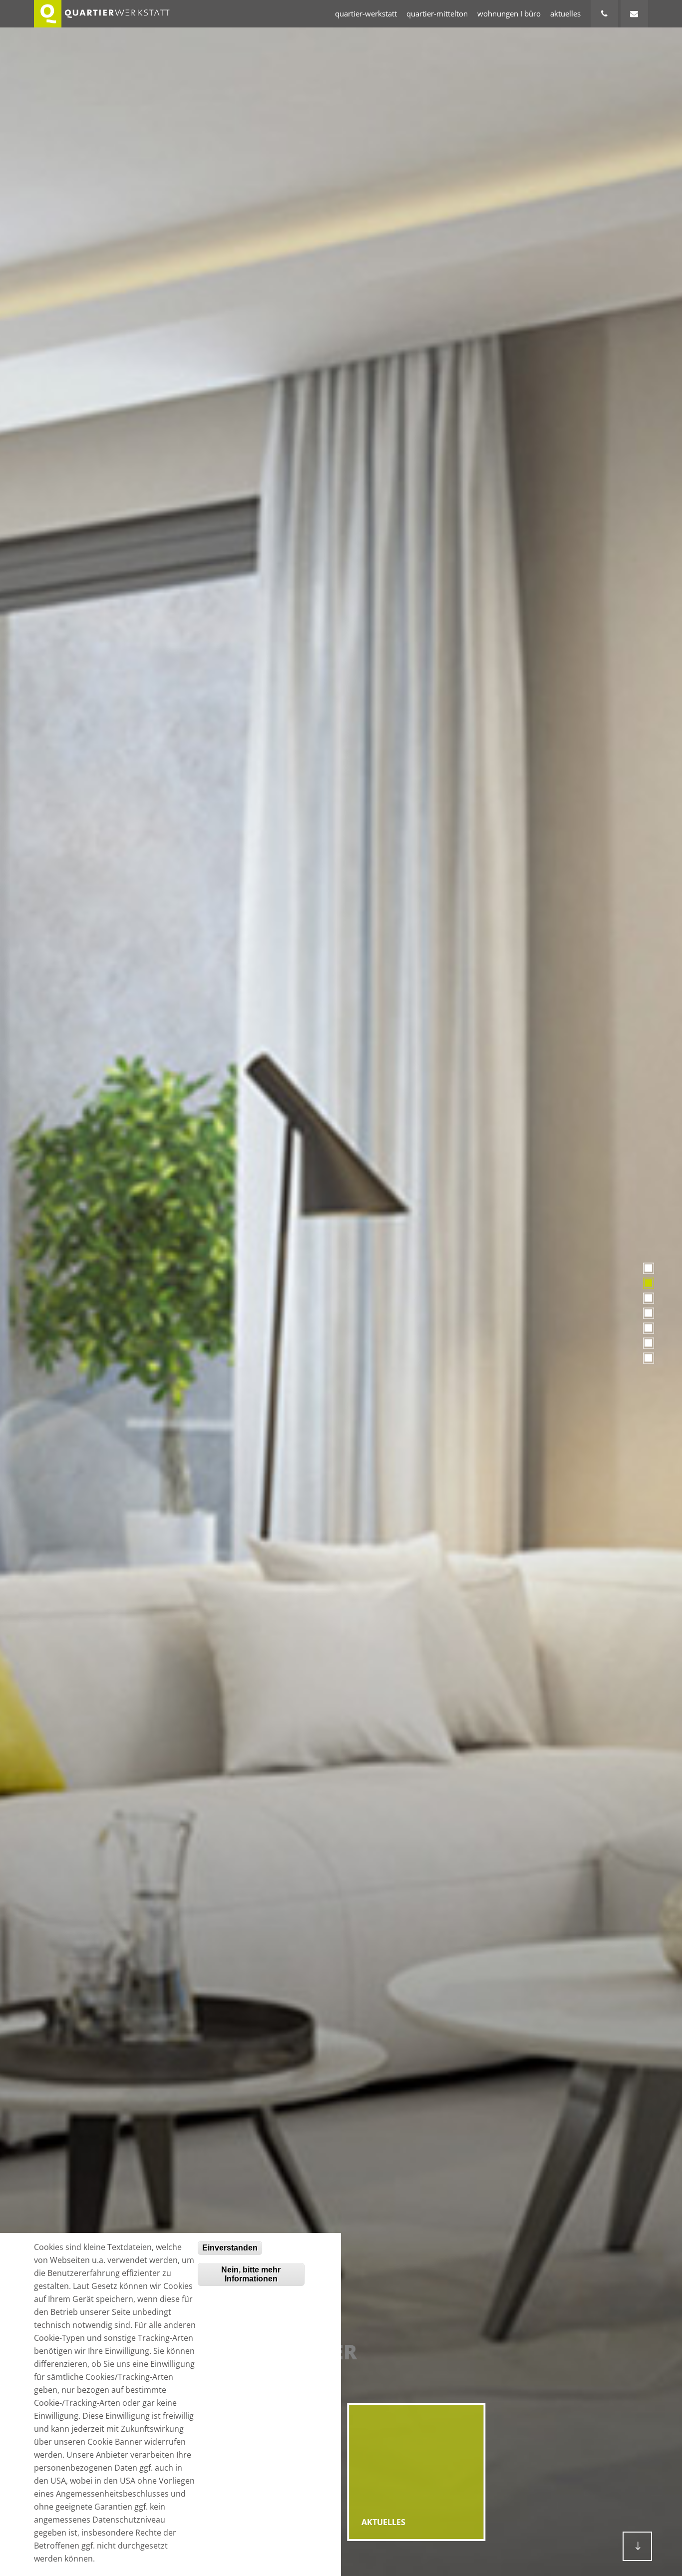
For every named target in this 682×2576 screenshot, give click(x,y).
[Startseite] (102, 14)
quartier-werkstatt (366, 13)
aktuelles (565, 13)
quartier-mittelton (437, 13)
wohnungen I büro (509, 13)
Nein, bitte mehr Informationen (251, 2274)
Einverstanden (230, 2248)
